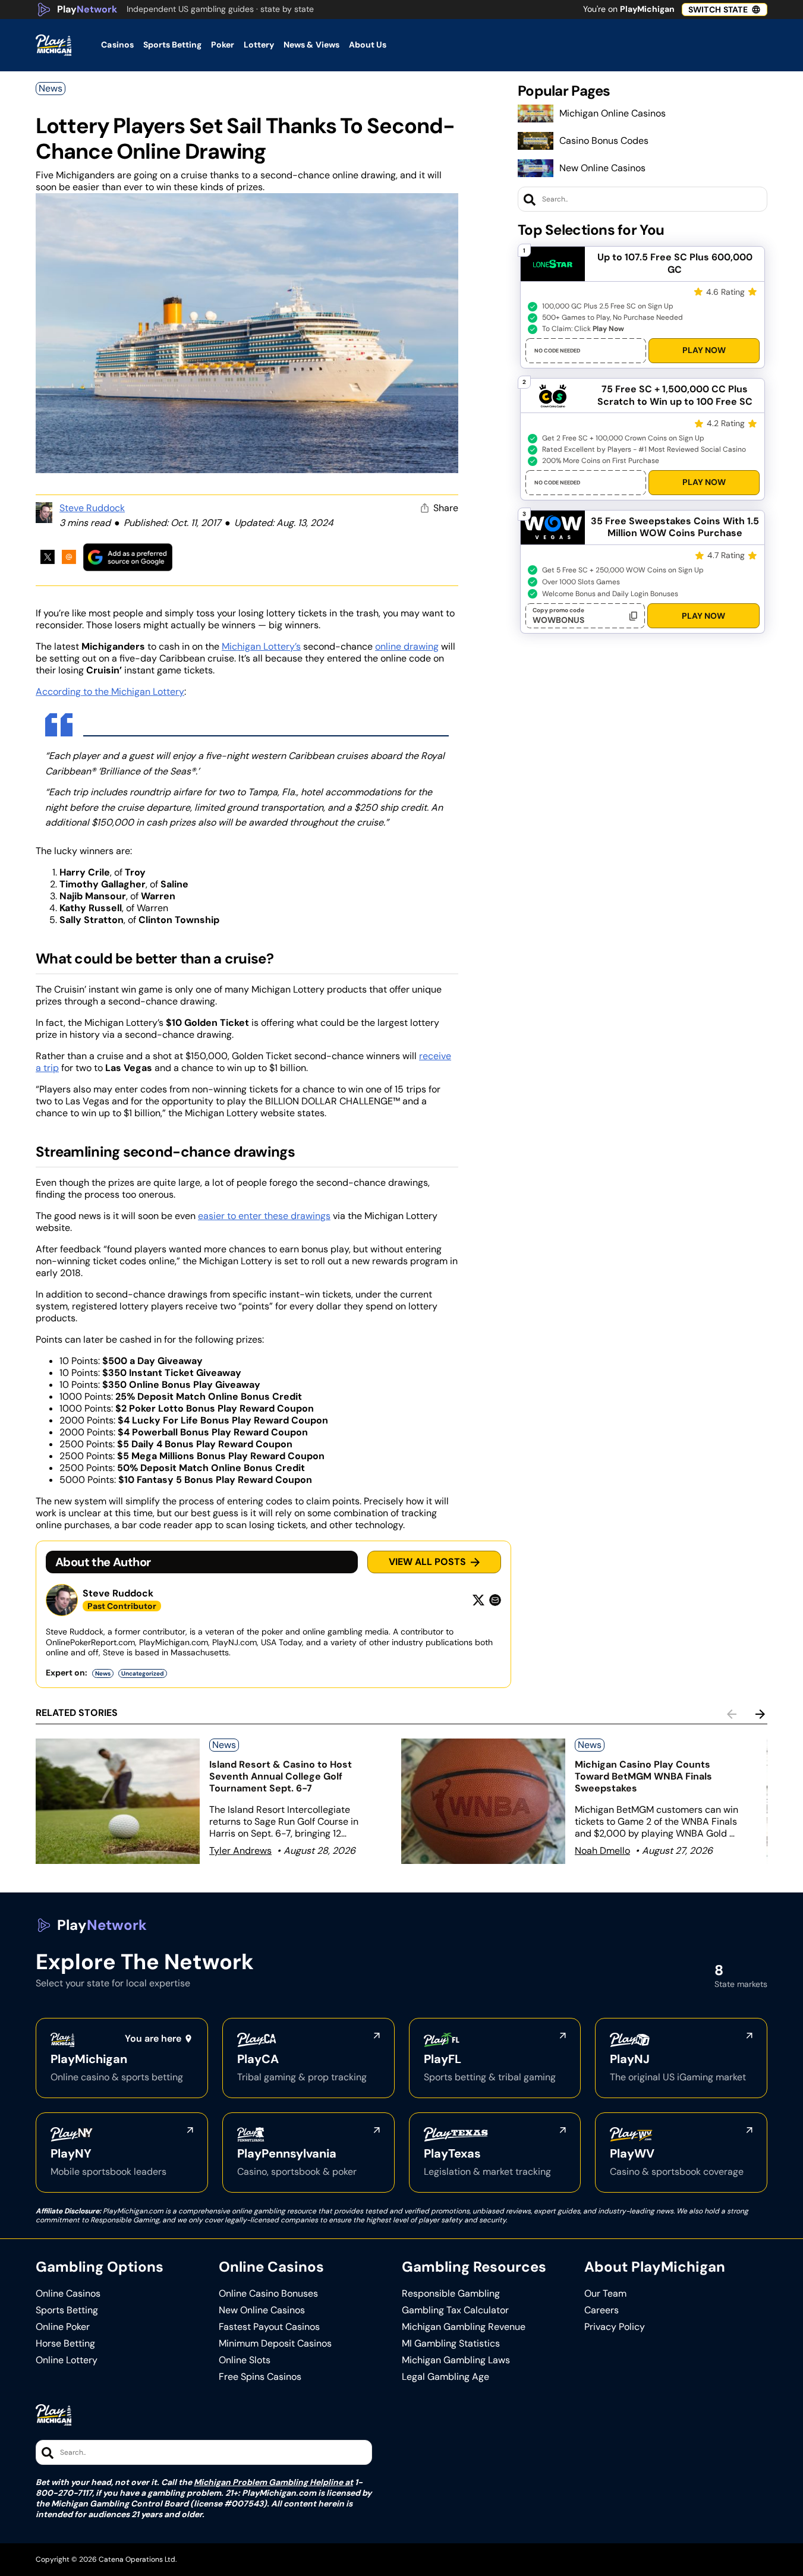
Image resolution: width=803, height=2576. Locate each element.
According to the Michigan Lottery (110, 692)
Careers (602, 2310)
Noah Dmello (602, 1851)
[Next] (760, 1714)
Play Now (704, 350)
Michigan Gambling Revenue (464, 2327)
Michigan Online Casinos (613, 113)
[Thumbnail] (118, 1801)
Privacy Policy (615, 2327)
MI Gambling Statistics (451, 2344)
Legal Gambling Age (445, 2377)
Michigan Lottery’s (261, 646)
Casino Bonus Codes (604, 141)
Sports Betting (67, 2310)
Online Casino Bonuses (268, 2294)
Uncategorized (143, 1673)
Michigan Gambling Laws (456, 2360)
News (51, 88)
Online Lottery (67, 2360)
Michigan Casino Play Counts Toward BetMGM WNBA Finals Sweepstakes (643, 1776)
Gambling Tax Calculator (455, 2310)
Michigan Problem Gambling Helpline (268, 2482)
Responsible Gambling (451, 2294)
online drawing (407, 646)
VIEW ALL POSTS (427, 1562)
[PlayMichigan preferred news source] (128, 557)
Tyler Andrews (240, 1851)
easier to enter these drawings (264, 1216)
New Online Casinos (602, 168)
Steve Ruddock (92, 508)
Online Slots (245, 2360)
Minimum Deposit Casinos (275, 2344)
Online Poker (63, 2327)
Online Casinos (68, 2294)
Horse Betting (65, 2344)
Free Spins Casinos (260, 2377)
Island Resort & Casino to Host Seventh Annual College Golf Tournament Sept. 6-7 (281, 1776)
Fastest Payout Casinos (269, 2327)
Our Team (605, 2294)
